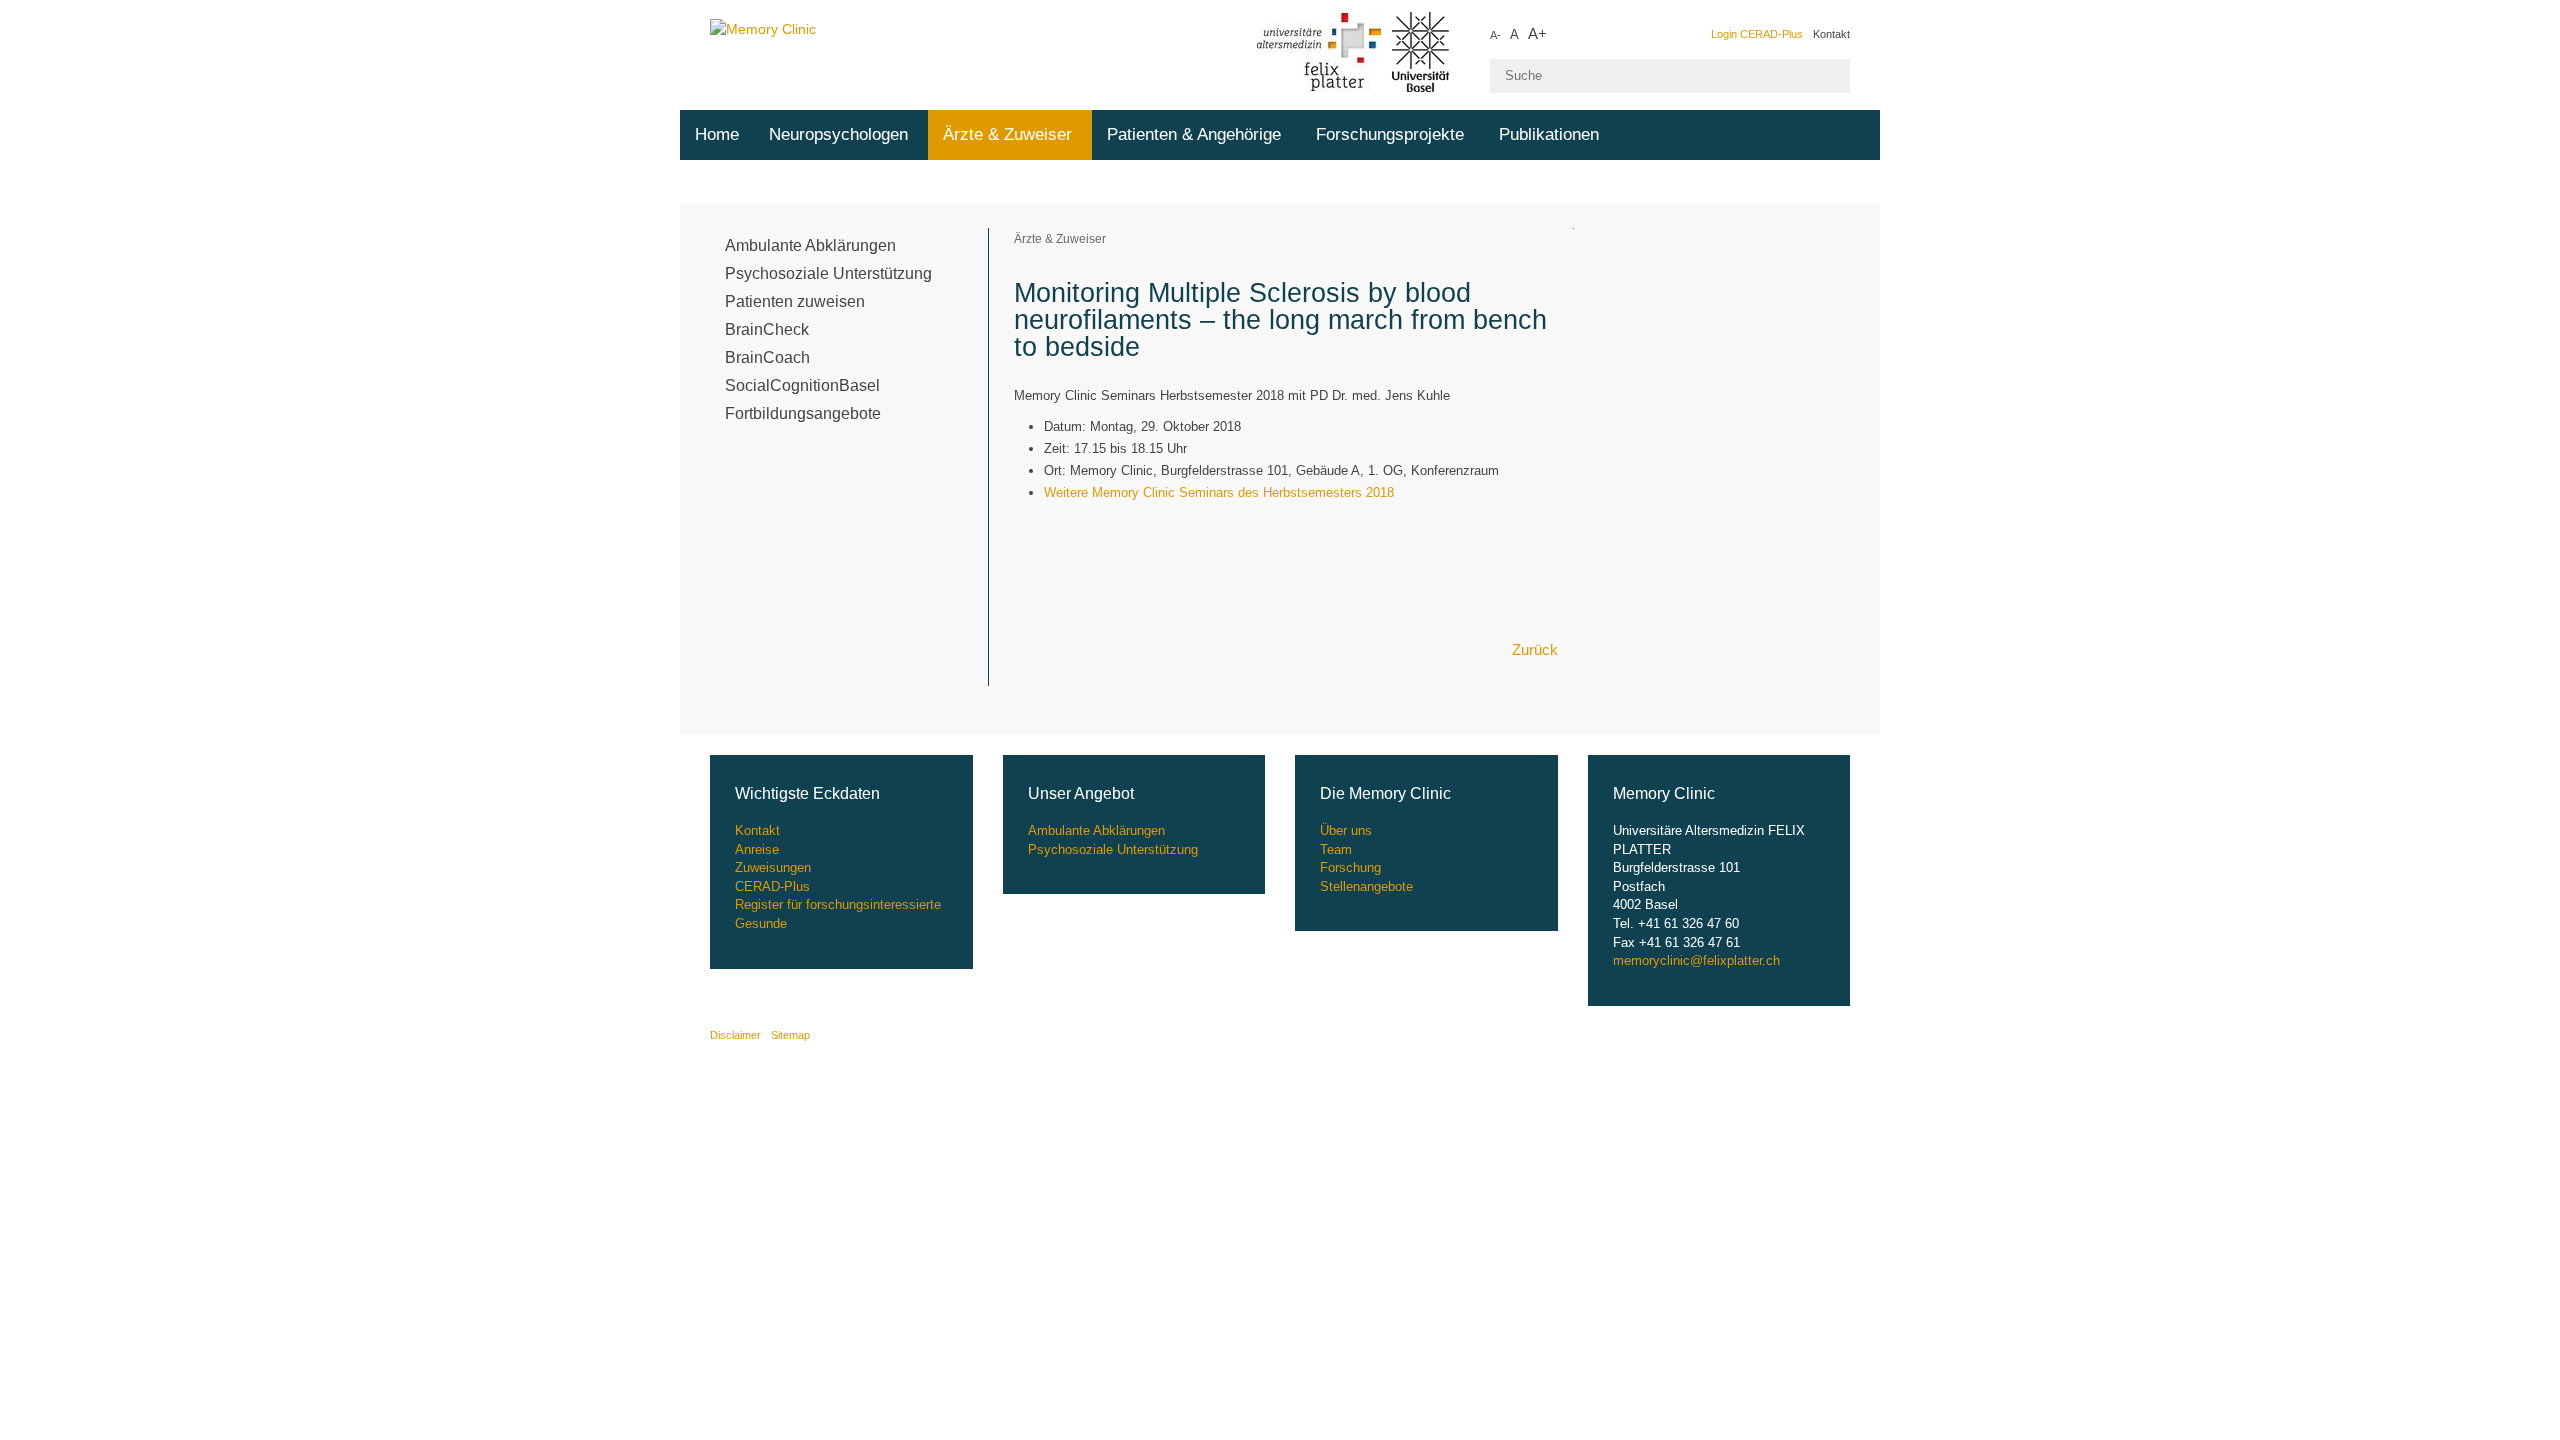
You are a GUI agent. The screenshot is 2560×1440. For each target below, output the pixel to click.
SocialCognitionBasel (802, 385)
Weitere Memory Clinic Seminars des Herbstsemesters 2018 (1219, 492)
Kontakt (1831, 34)
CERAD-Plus (772, 886)
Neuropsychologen (838, 134)
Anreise (757, 849)
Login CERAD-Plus (1757, 34)
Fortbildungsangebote (803, 413)
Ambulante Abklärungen (810, 245)
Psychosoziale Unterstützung (828, 273)
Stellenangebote (1366, 886)
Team (1336, 849)
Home (717, 134)
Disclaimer (735, 1035)
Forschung (1350, 867)
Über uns (1346, 830)
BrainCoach (767, 357)
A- (1495, 35)
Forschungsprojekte (1390, 134)
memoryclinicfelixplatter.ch (1696, 960)
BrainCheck (767, 329)
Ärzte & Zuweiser (1007, 134)
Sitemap (790, 1035)
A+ (1537, 33)
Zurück (1535, 649)
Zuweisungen (773, 867)
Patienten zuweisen (795, 301)
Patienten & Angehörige (1194, 134)
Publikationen (1549, 134)
